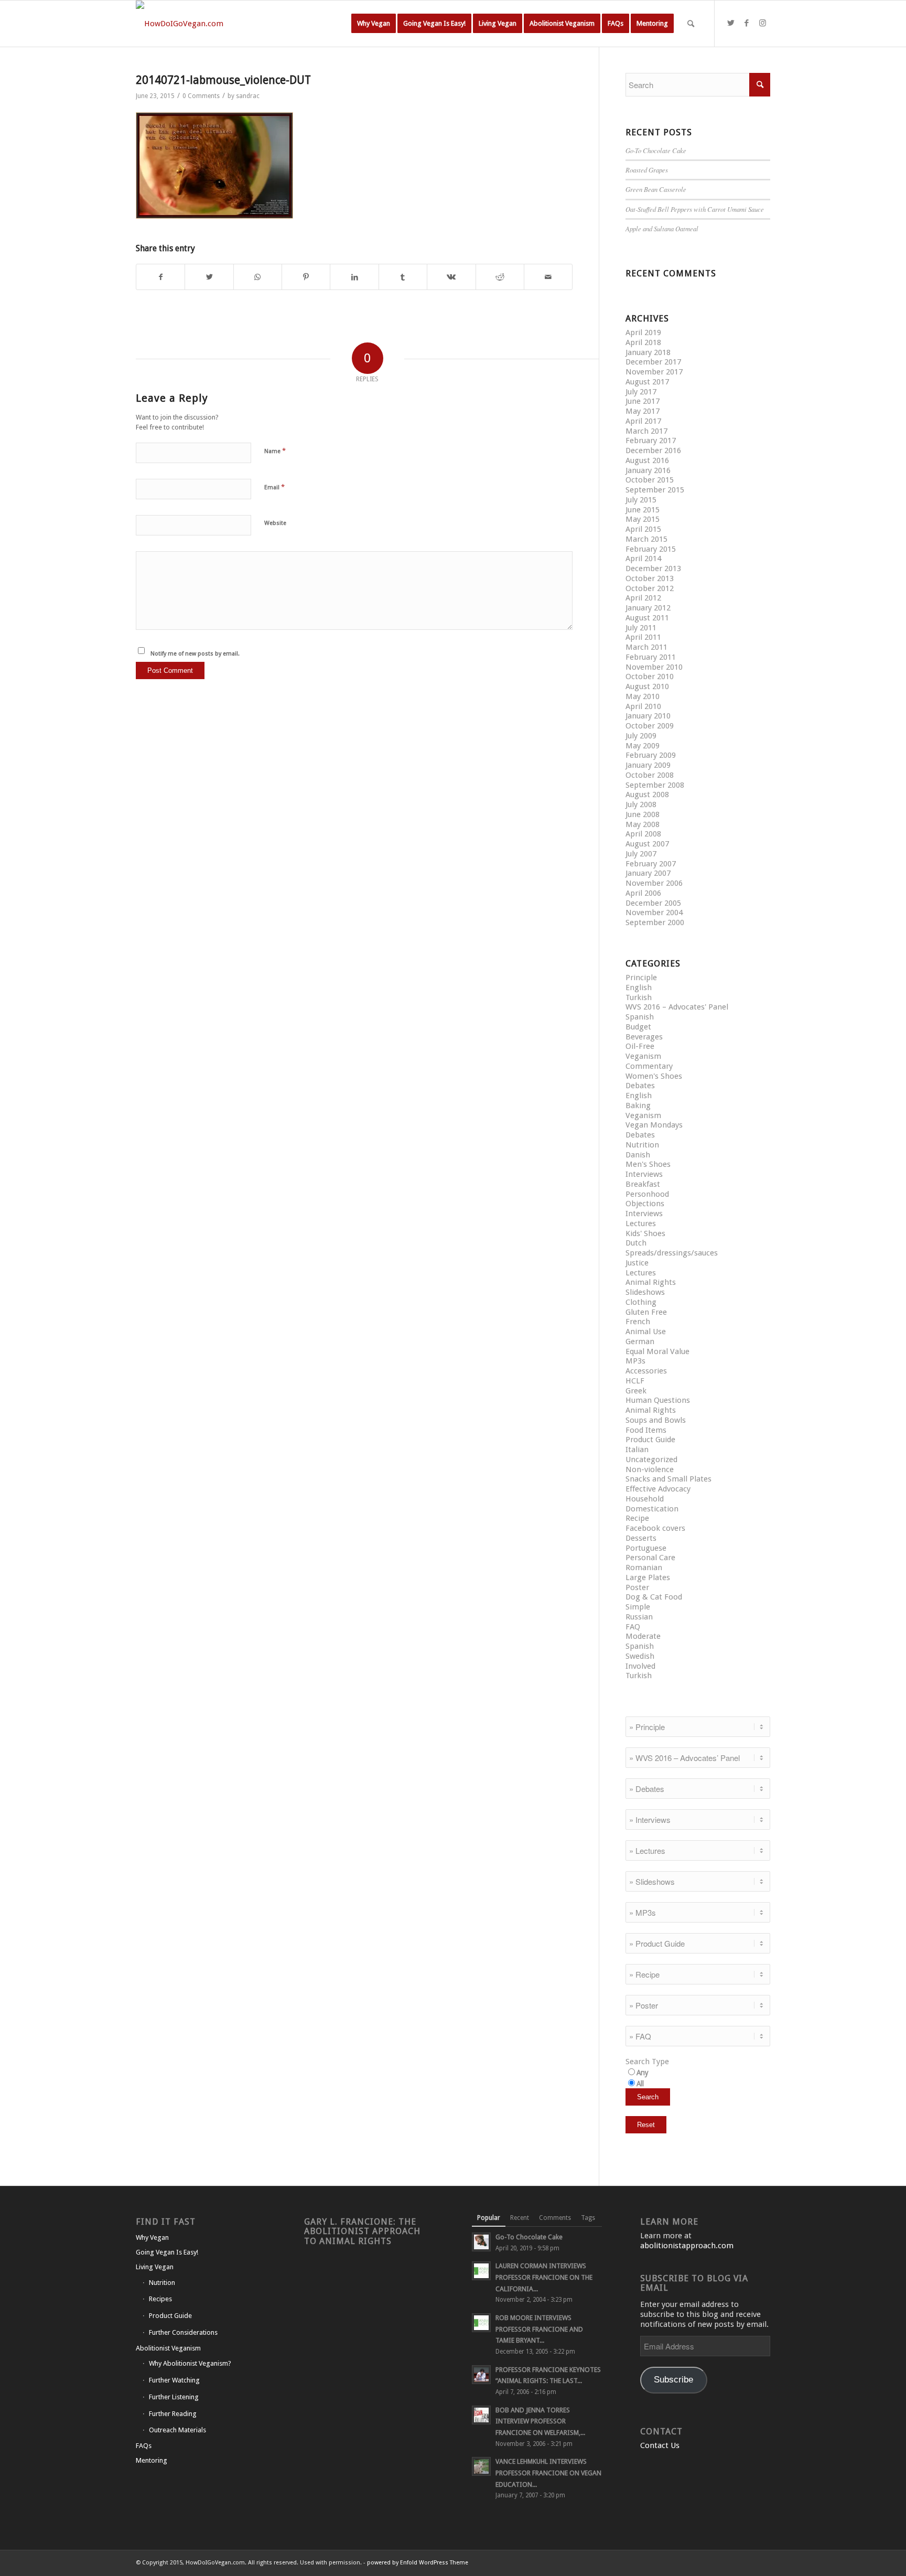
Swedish (640, 1656)
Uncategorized (651, 1459)
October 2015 (650, 480)
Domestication (652, 1509)
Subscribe (673, 2380)
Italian (637, 1450)
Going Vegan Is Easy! (167, 2252)
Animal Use (646, 1332)
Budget (638, 1027)
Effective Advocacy (658, 1489)
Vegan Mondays (654, 1125)
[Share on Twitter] (209, 277)
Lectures (641, 1223)
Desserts (641, 1538)
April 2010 (643, 706)
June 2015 (643, 510)
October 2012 (650, 588)
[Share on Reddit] (500, 277)
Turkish (639, 997)
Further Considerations (183, 2332)
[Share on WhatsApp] (258, 277)
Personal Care (650, 1558)
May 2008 (643, 824)
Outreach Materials (177, 2430)
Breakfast (643, 1184)
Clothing (641, 1302)
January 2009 (648, 765)
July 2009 (641, 736)
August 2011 (647, 618)
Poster (637, 1587)
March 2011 (646, 647)
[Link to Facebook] (747, 23)
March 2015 (646, 539)
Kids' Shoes (645, 1233)
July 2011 (641, 628)
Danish (638, 1155)
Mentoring (152, 2460)
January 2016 (648, 470)
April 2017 (643, 421)
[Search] (691, 24)
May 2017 (643, 411)
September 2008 (655, 785)
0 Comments (201, 96)
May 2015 (643, 519)
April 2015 (643, 529)
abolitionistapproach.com (687, 2246)
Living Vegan (155, 2267)
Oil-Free (640, 1046)
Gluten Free (646, 1312)
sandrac (248, 96)
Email (274, 487)
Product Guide (650, 1440)
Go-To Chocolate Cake (656, 150)
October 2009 (650, 726)
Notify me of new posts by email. (195, 654)
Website (275, 523)
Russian (639, 1617)
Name (275, 451)
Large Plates (648, 1577)
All (640, 2084)
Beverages (644, 1037)
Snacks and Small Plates (668, 1479)
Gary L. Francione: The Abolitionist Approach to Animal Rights (362, 2231)
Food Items (646, 1430)
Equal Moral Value (657, 1351)
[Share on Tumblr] (403, 277)
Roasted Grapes (647, 170)
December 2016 (653, 450)
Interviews (644, 1174)
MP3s (635, 1361)
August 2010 (647, 686)
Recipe (637, 1518)
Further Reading (173, 2414)
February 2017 (651, 441)
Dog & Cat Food (654, 1597)
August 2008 (647, 795)
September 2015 (655, 490)
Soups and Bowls (656, 1420)
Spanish (640, 1017)
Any (643, 2073)
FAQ (633, 1627)
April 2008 (643, 834)
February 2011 (651, 657)
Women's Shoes (654, 1076)
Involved (640, 1666)
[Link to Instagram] (762, 23)
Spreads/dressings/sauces (672, 1253)
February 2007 (651, 864)
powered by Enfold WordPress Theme (418, 2563)
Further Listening (174, 2397)
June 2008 (643, 814)
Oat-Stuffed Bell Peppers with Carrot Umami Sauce (695, 209)
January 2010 (648, 716)
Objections (645, 1204)
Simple (638, 1607)
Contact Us (660, 2445)
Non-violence (650, 1469)
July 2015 (641, 500)
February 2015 (651, 549)
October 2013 (650, 578)
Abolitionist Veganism (168, 2348)
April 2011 (643, 637)
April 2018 (643, 342)
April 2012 (643, 598)
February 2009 (651, 755)
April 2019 (643, 332)
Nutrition (642, 1145)
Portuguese (646, 1548)
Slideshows (645, 1292)
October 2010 (650, 677)
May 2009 (643, 746)
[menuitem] (374, 24)
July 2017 (641, 392)
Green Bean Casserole (656, 189)
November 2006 (654, 883)
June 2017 (643, 401)
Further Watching (174, 2380)
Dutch (636, 1243)
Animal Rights (651, 1282)
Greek (636, 1391)
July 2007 (641, 854)
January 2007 (648, 873)
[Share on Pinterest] (306, 277)
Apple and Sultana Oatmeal (662, 228)
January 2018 (648, 352)
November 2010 (654, 667)
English (639, 988)
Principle (641, 978)
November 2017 (654, 372)
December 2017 (653, 362)
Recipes (160, 2299)
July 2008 (641, 804)
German (640, 1341)
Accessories (646, 1371)
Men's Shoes (648, 1164)
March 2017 (646, 431)
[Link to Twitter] (731, 23)
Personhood (647, 1194)
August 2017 (647, 382)
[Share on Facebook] (160, 277)
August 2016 (647, 460)
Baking (638, 1105)
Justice (637, 1263)
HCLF (635, 1381)
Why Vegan (152, 2237)
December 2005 (653, 903)
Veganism (643, 1056)
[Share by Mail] (548, 277)
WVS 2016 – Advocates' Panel (677, 1007)
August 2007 (647, 844)
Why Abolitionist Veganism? (190, 2363)
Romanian (644, 1568)
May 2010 (643, 696)
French (638, 1322)
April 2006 (643, 893)
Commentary (649, 1066)
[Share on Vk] (451, 277)
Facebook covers (655, 1528)
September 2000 (655, 922)
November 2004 (654, 913)
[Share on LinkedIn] (354, 277)
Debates (640, 1086)
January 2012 (648, 608)
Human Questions (658, 1400)
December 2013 (653, 568)
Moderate (643, 1636)
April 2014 (643, 559)
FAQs (144, 2446)
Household (645, 1499)
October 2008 (650, 775)
